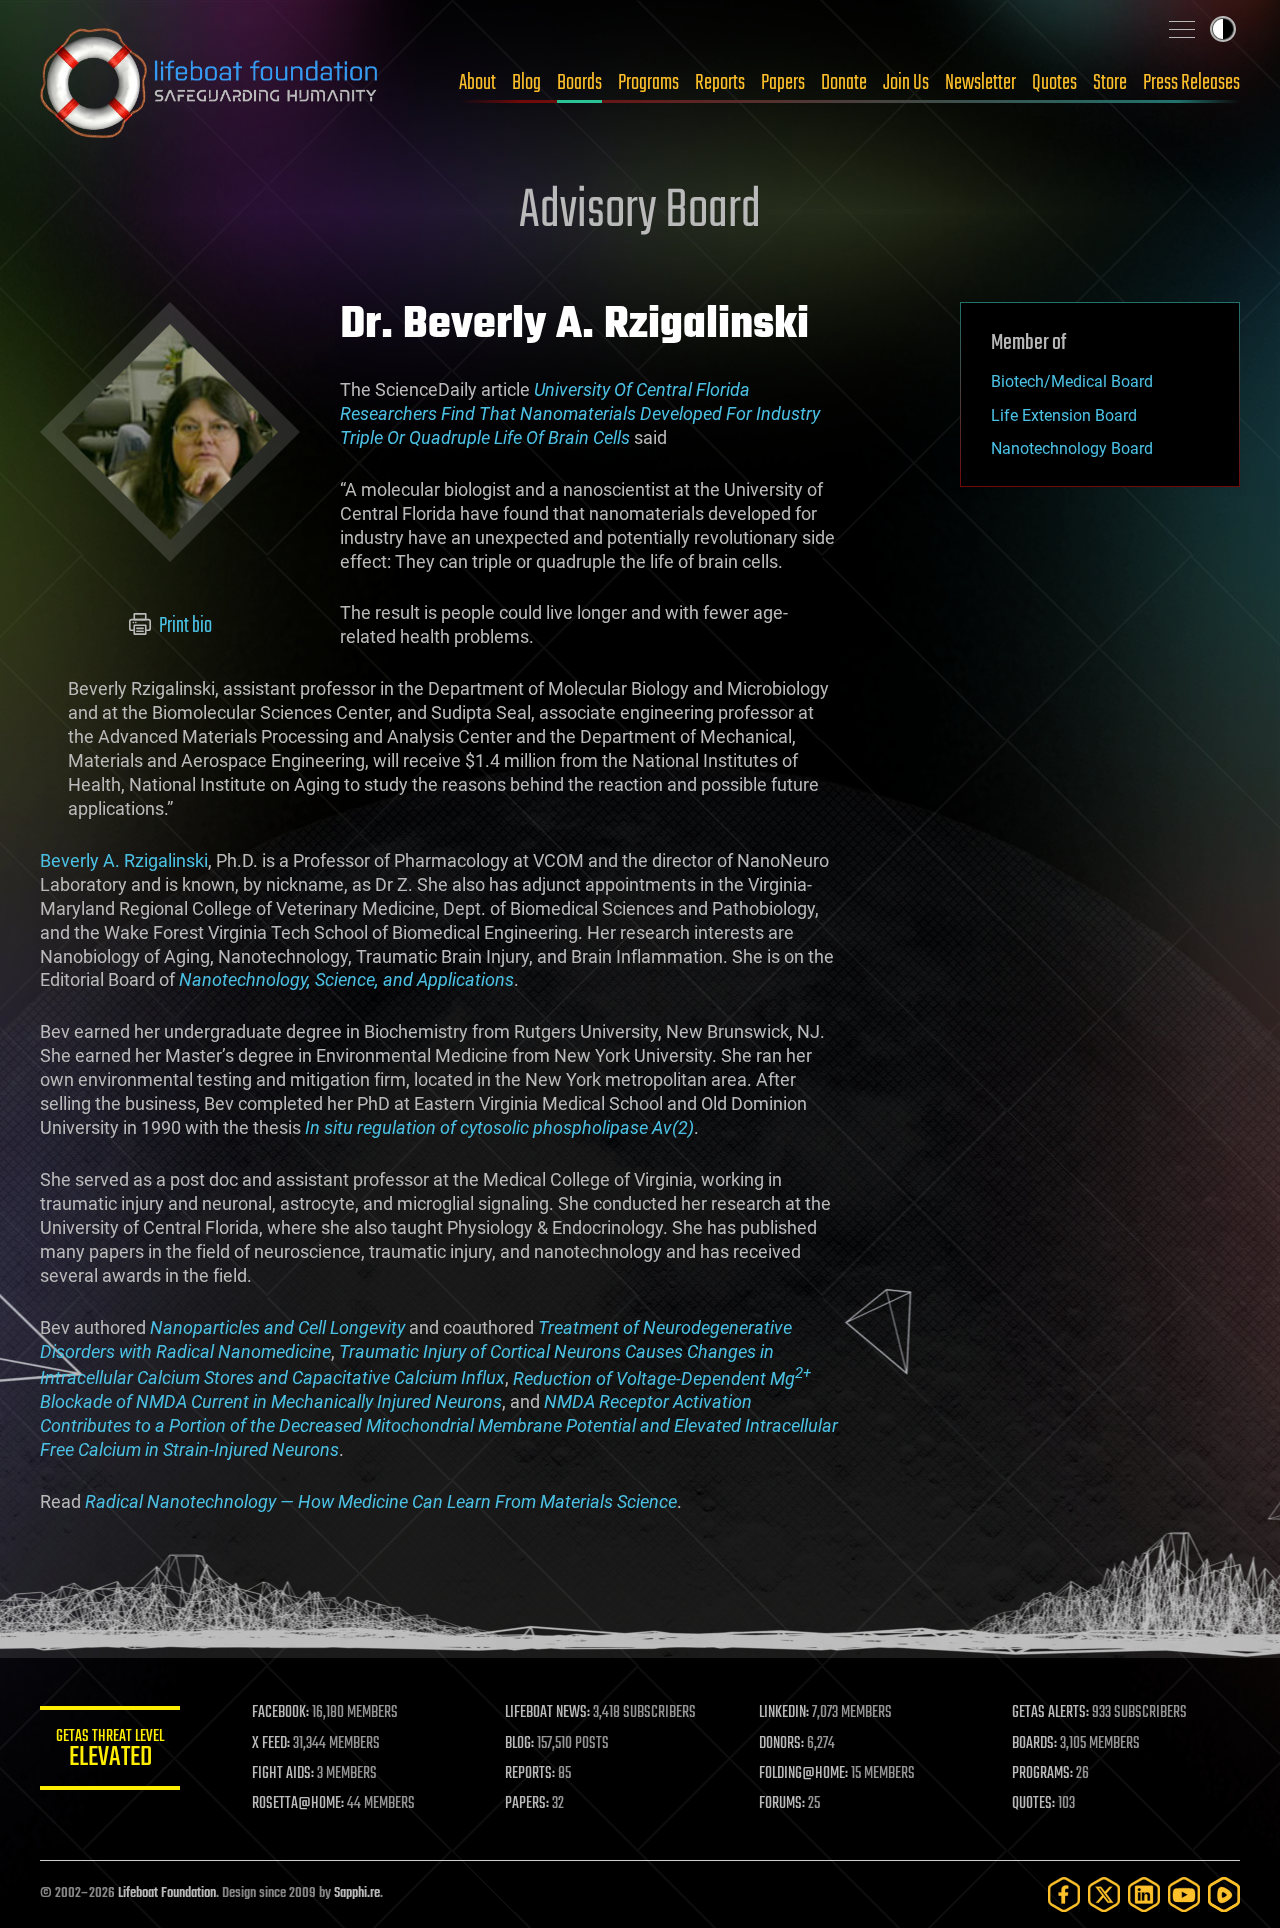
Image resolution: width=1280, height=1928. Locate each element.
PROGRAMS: (1042, 1774)
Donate (844, 83)
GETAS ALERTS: (1050, 1713)
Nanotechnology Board (1072, 448)
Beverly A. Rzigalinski (124, 860)
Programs (648, 83)
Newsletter (980, 83)
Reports (720, 83)
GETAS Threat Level (110, 1751)
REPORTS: (530, 1774)
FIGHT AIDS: (283, 1774)
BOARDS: (1034, 1744)
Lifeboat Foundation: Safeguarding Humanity (210, 83)
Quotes (1054, 83)
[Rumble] (1224, 1894)
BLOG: (519, 1744)
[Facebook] (1064, 1894)
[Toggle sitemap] (1182, 29)
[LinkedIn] (1144, 1894)
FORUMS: (782, 1804)
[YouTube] (1184, 1894)
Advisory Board (640, 212)
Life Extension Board (1064, 415)
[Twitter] (1104, 1894)
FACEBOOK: (280, 1713)
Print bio (184, 626)
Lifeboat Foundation (167, 1893)
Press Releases (1191, 83)
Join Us (906, 83)
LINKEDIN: (784, 1713)
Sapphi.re (357, 1893)
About (477, 83)
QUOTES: (1033, 1804)
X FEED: (271, 1744)
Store (1110, 83)
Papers (783, 83)
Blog (526, 83)
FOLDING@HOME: (803, 1774)
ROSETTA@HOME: (298, 1804)
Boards (579, 83)
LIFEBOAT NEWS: (547, 1713)
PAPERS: (527, 1804)
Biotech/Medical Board (1072, 381)
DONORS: (781, 1744)
